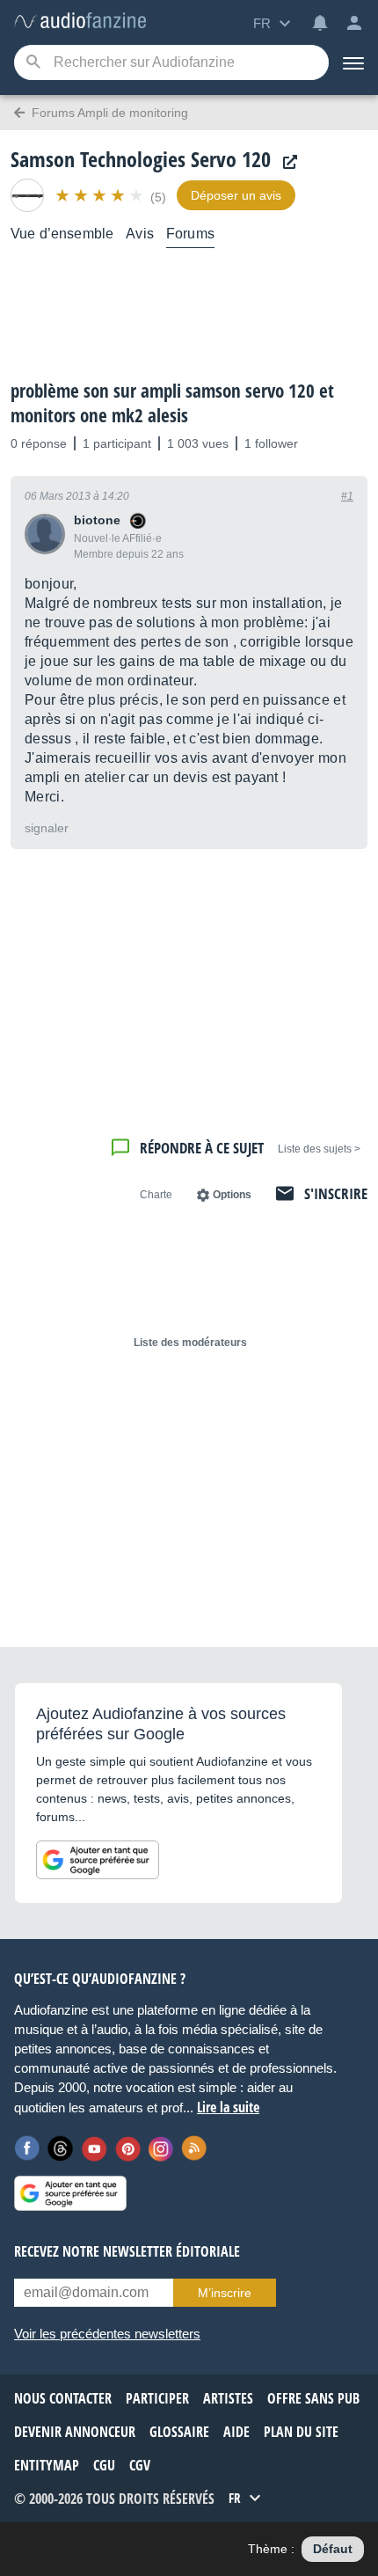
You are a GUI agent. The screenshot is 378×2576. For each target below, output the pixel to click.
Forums (190, 234)
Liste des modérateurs (190, 1343)
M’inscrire (225, 2293)
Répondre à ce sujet (202, 1148)
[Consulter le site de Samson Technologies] (286, 162)
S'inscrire (336, 1193)
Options (232, 1195)
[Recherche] (33, 63)
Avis (140, 234)
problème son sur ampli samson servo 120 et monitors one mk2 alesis (172, 403)
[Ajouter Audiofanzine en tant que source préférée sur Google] (98, 1860)
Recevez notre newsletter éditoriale (127, 2251)
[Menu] (353, 62)
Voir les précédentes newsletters (107, 2334)
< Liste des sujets (319, 1149)
